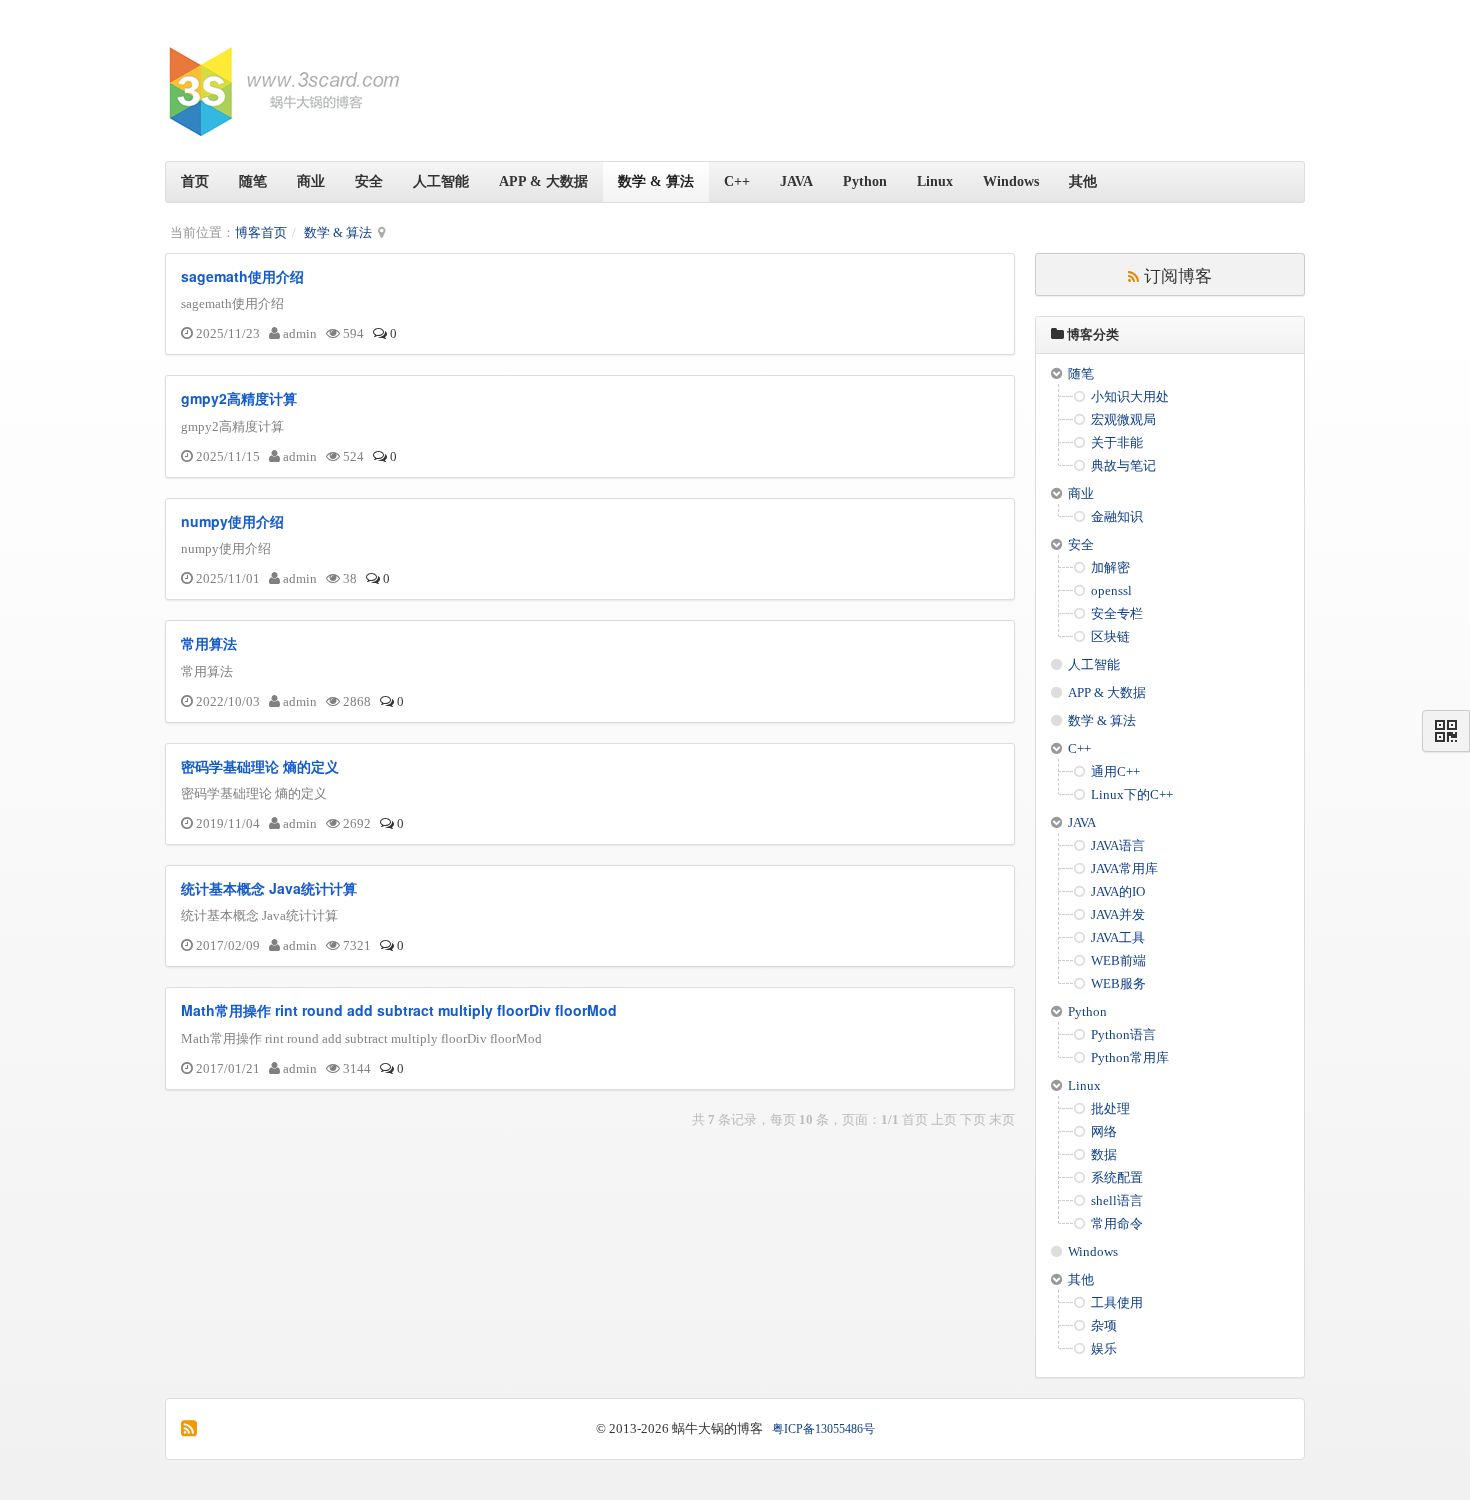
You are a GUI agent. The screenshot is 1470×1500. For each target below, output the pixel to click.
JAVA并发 (1118, 914)
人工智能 (441, 181)
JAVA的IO (1118, 891)
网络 (1104, 1131)
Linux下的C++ (1132, 794)
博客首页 (261, 232)
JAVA (796, 181)
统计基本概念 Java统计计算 (269, 888)
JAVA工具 (1118, 937)
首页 (195, 181)
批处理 (1110, 1108)
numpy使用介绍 (232, 521)
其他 (1083, 181)
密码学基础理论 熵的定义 (260, 766)
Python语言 (1123, 1034)
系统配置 (1117, 1177)
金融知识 (1117, 516)
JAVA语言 (1118, 845)
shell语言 (1117, 1200)
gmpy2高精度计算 (239, 398)
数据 (1104, 1154)
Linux (935, 181)
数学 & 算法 (656, 181)
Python (865, 181)
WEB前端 (1118, 960)
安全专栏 (1117, 613)
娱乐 (1104, 1348)
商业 (311, 181)
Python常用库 (1130, 1057)
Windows (1011, 181)
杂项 (1104, 1325)
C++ (737, 181)
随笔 (253, 181)
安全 (369, 181)
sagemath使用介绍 (242, 276)
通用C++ (1115, 771)
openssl (1111, 590)
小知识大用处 (1130, 396)
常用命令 (1117, 1223)
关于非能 (1117, 442)
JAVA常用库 (1124, 868)
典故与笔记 (1123, 465)
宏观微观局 (1123, 419)
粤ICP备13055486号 (823, 1429)
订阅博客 (1175, 274)
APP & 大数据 (543, 181)
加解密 (1110, 567)
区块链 (1110, 636)
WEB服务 (1118, 983)
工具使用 (1117, 1302)
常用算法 (209, 643)
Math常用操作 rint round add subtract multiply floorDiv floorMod (399, 1010)
